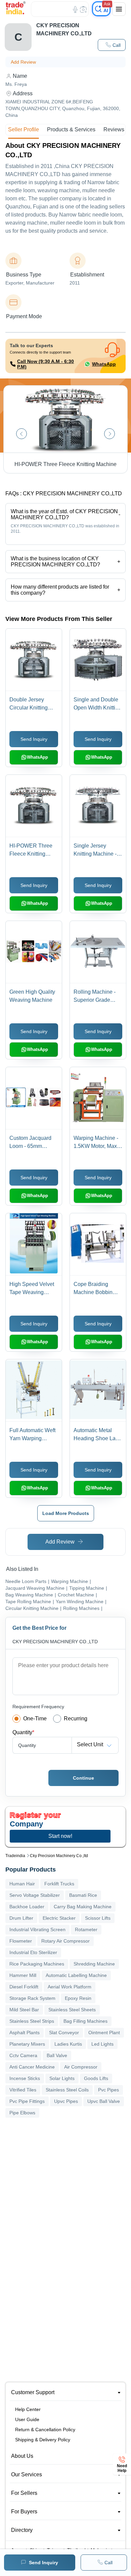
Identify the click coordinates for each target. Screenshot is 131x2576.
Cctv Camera (23, 2055)
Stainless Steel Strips (32, 2021)
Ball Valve (57, 2055)
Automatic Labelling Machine (76, 1975)
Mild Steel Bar (24, 2010)
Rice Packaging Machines (37, 1964)
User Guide (27, 2419)
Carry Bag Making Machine (83, 1907)
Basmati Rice (83, 1895)
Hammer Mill (23, 1975)
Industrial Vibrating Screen (37, 1929)
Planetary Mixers (27, 2044)
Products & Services (71, 129)
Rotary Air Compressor (65, 1941)
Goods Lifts (96, 2078)
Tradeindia (15, 1856)
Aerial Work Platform (70, 1987)
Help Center (28, 2409)
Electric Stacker (59, 1918)
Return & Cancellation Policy (45, 2430)
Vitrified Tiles (23, 2090)
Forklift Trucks (59, 1884)
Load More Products (66, 1513)
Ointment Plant (104, 2033)
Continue (83, 1778)
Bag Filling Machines (85, 2021)
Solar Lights (62, 2078)
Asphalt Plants (25, 2033)
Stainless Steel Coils (67, 2090)
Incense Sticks (25, 2078)
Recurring (76, 1719)
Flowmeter (21, 1941)
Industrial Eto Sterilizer (33, 1952)
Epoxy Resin (78, 1998)
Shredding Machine (94, 1964)
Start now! (60, 1836)
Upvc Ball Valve (104, 2101)
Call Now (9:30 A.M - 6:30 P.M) (46, 364)
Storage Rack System (32, 1998)
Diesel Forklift (24, 1987)
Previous (21, 434)
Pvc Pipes (108, 2090)
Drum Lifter (21, 1918)
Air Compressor (81, 2067)
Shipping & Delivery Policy (43, 2440)
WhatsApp (104, 364)
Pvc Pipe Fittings (27, 2101)
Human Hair (22, 1884)
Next (110, 434)
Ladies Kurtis (68, 2044)
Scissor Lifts (98, 1918)
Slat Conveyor (64, 2033)
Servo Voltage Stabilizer (35, 1895)
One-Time (35, 1719)
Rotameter (86, 1929)
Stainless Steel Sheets (72, 2010)
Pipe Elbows (22, 2113)
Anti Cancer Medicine (32, 2067)
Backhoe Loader (27, 1907)
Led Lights (102, 2044)
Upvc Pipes (66, 2101)
